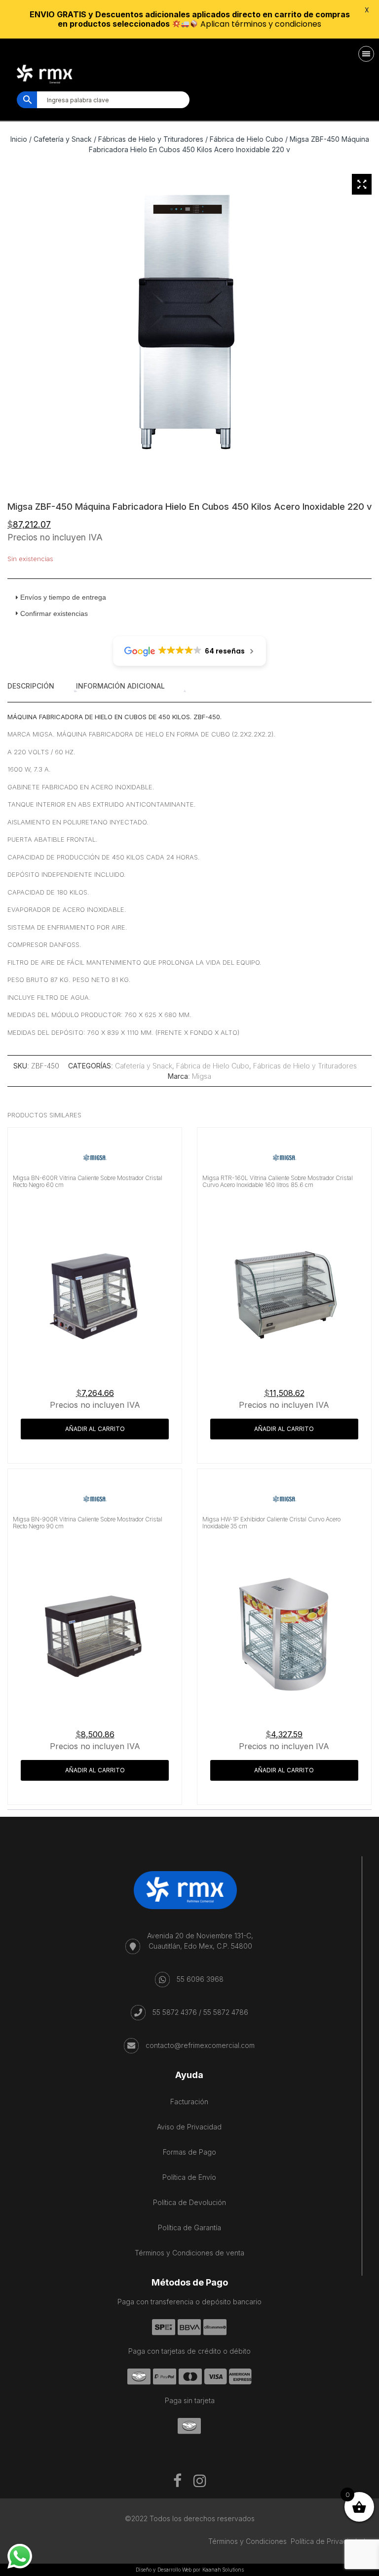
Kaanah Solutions (223, 2570)
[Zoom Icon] (362, 184)
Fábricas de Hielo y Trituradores (151, 139)
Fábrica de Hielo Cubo (246, 139)
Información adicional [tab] (120, 686)
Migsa (202, 1076)
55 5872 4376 (175, 2012)
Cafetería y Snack (63, 139)
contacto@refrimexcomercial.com (200, 2045)
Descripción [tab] (31, 686)
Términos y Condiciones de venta (189, 2253)
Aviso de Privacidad (189, 2127)
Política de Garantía (189, 2228)
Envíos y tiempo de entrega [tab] (63, 597)
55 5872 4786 (226, 2012)
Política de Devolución (189, 2202)
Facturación (189, 2102)
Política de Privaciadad (328, 2541)
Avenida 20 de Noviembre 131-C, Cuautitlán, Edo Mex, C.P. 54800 (200, 1941)
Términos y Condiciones (247, 2541)
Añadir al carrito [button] (95, 1429)
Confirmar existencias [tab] (54, 613)
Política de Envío (189, 2177)
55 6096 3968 (200, 1979)
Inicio (19, 139)
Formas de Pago (189, 2152)
